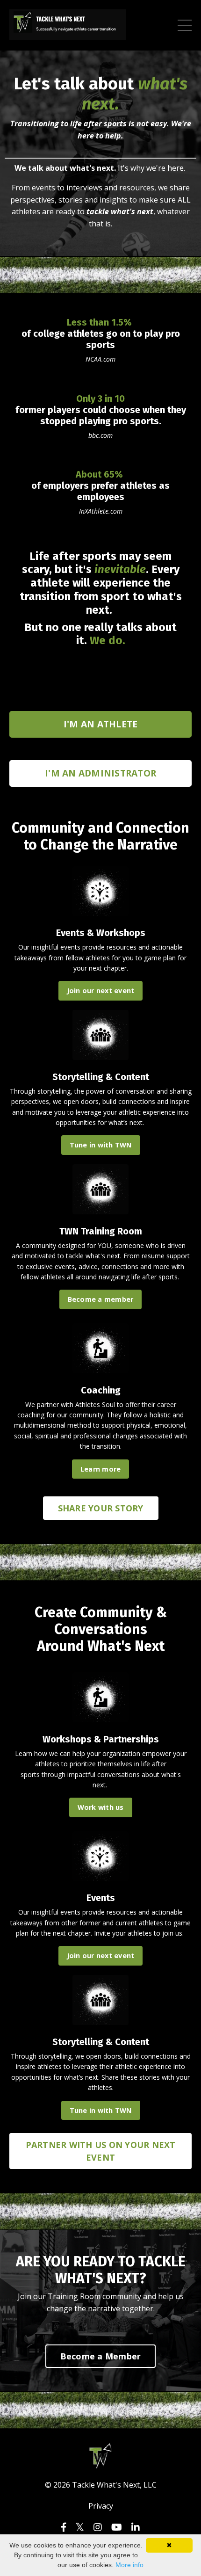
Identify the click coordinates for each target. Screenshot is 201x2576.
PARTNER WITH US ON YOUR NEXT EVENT (101, 2151)
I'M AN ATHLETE (101, 724)
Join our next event (101, 990)
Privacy (101, 2506)
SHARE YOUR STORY (101, 1508)
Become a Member (101, 2356)
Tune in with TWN (101, 1145)
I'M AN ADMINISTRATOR (100, 773)
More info (129, 2565)
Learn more (101, 1469)
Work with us (101, 1807)
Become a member (101, 1299)
